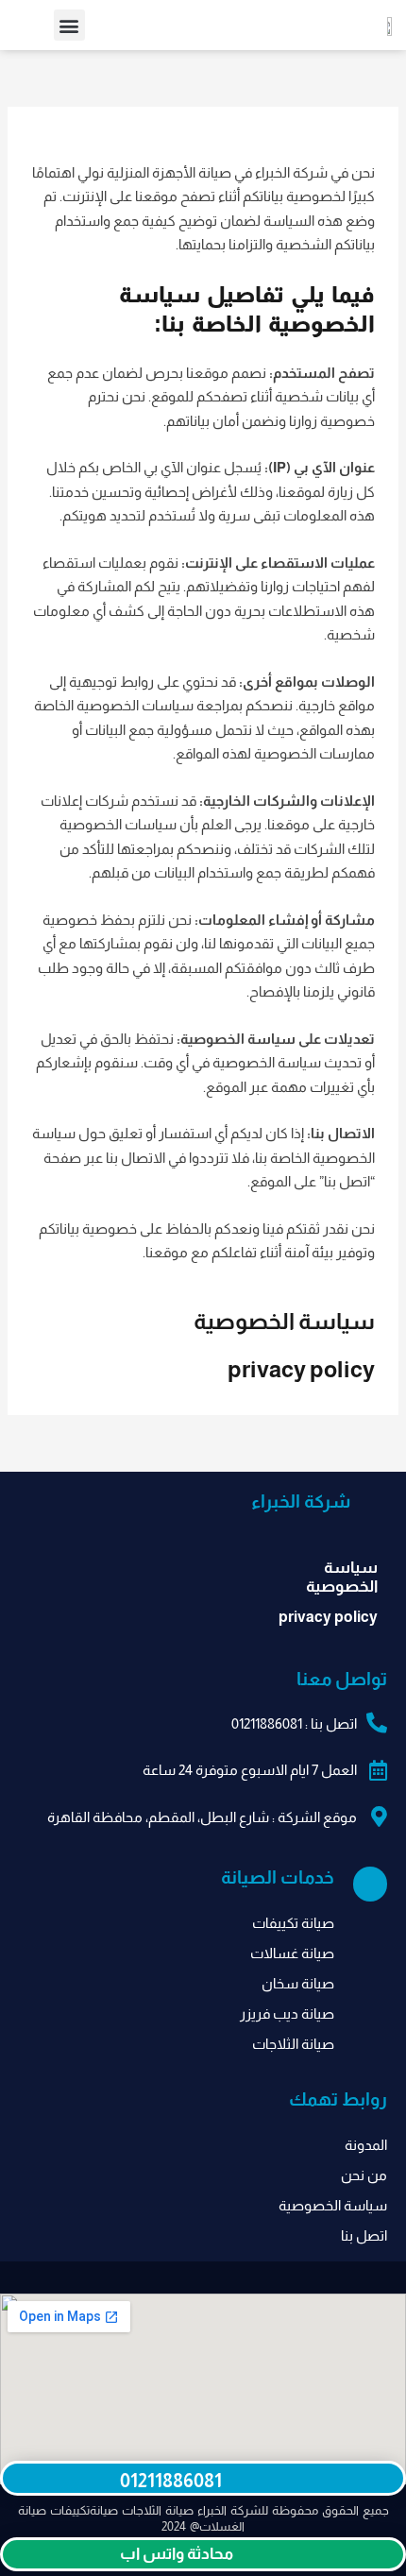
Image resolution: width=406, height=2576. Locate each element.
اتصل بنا (364, 2235)
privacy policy (301, 1369)
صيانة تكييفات (293, 1923)
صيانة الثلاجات (293, 2044)
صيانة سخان (298, 1983)
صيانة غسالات (292, 1953)
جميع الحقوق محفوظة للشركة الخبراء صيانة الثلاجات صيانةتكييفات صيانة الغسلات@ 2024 (203, 2518)
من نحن (364, 2175)
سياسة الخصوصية (284, 1321)
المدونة (366, 2145)
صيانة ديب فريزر (287, 2013)
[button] (69, 25)
